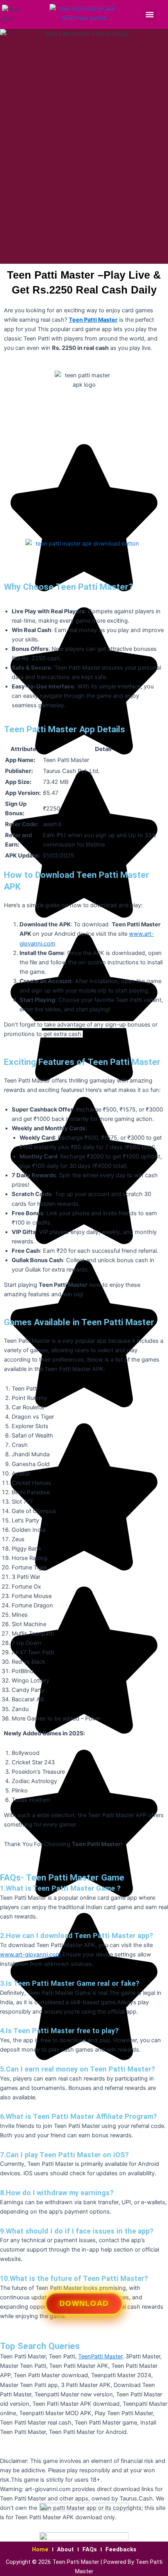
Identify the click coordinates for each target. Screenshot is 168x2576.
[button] (150, 15)
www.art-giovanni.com (30, 1955)
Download (84, 2307)
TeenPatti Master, (101, 2356)
